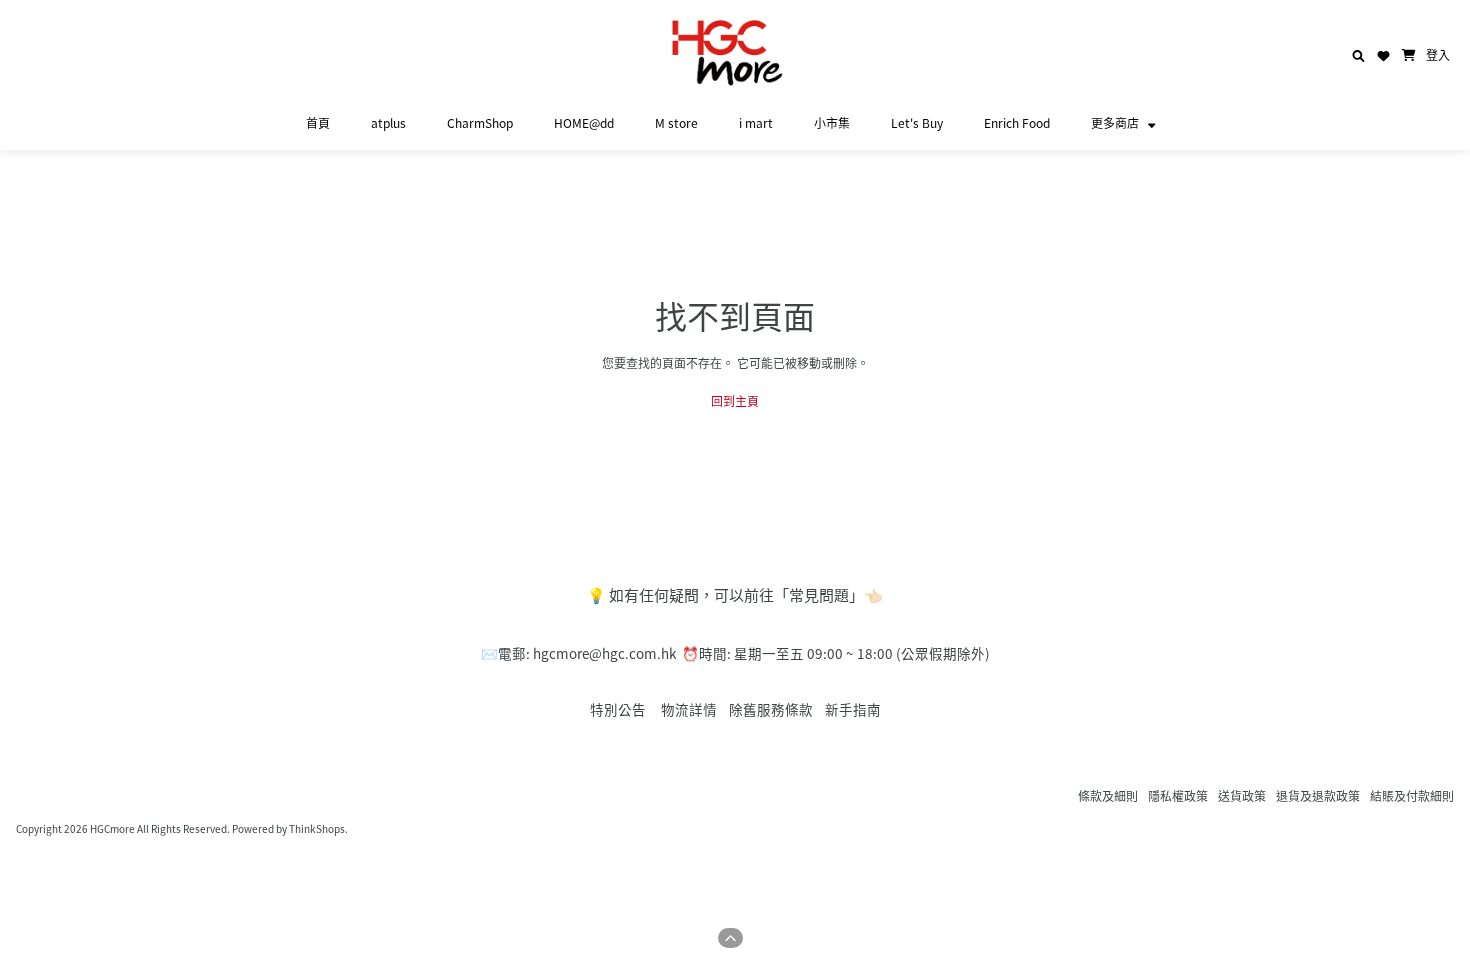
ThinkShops (317, 828)
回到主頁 (735, 400)
